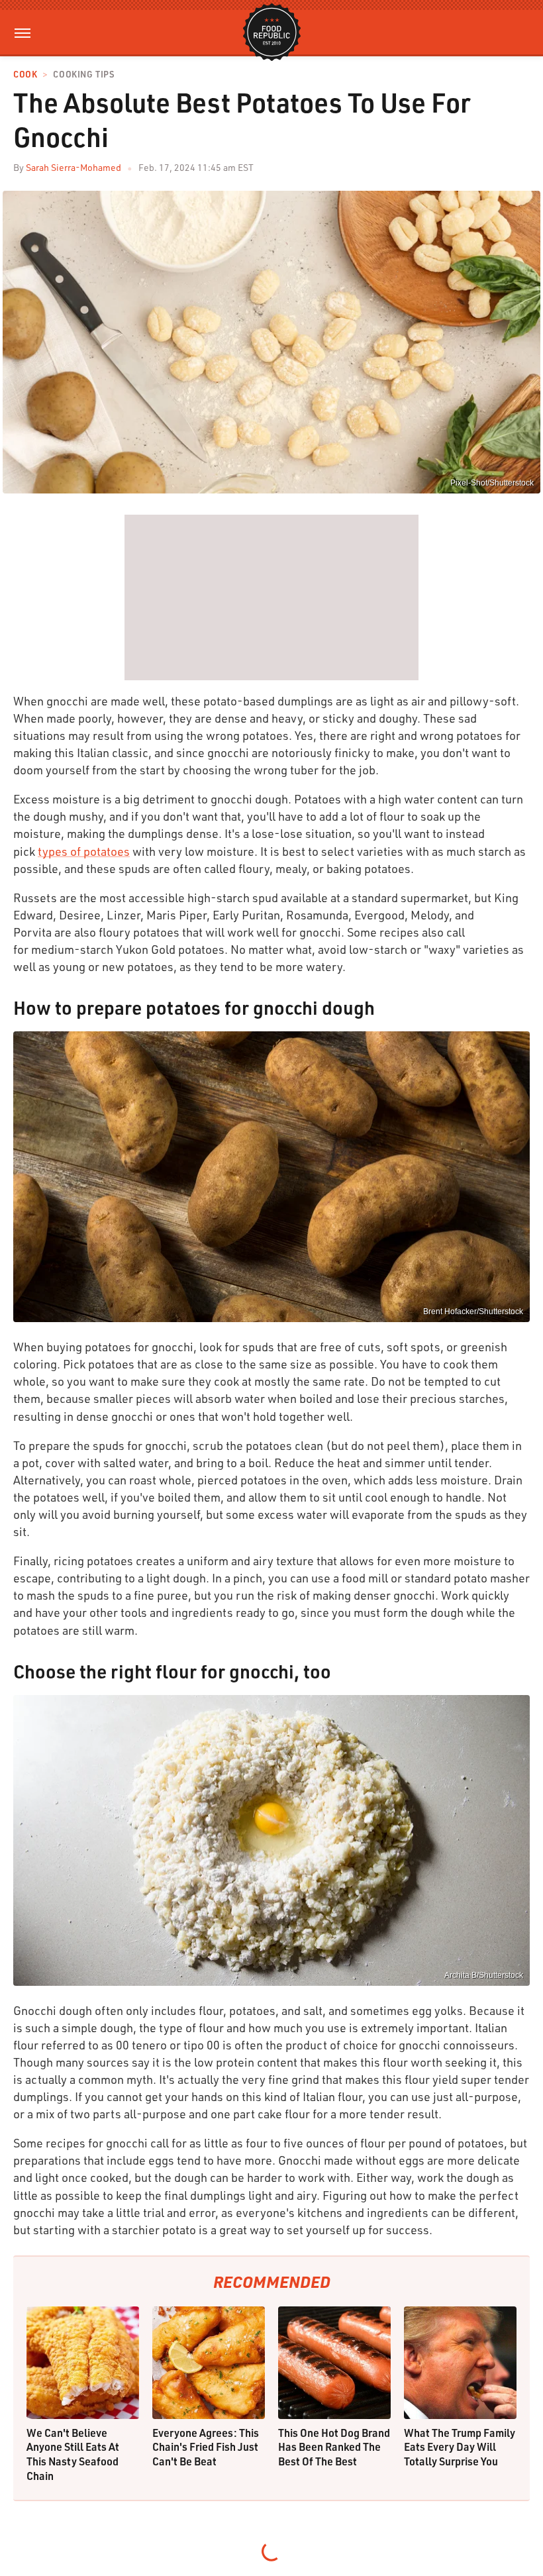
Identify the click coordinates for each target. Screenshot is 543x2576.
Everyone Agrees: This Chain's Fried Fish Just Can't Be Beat (206, 2447)
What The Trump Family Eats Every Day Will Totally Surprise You (460, 2447)
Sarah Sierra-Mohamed (74, 167)
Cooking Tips (83, 75)
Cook (25, 75)
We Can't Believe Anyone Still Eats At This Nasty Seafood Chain (73, 2454)
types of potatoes (84, 851)
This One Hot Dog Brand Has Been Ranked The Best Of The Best (334, 2447)
